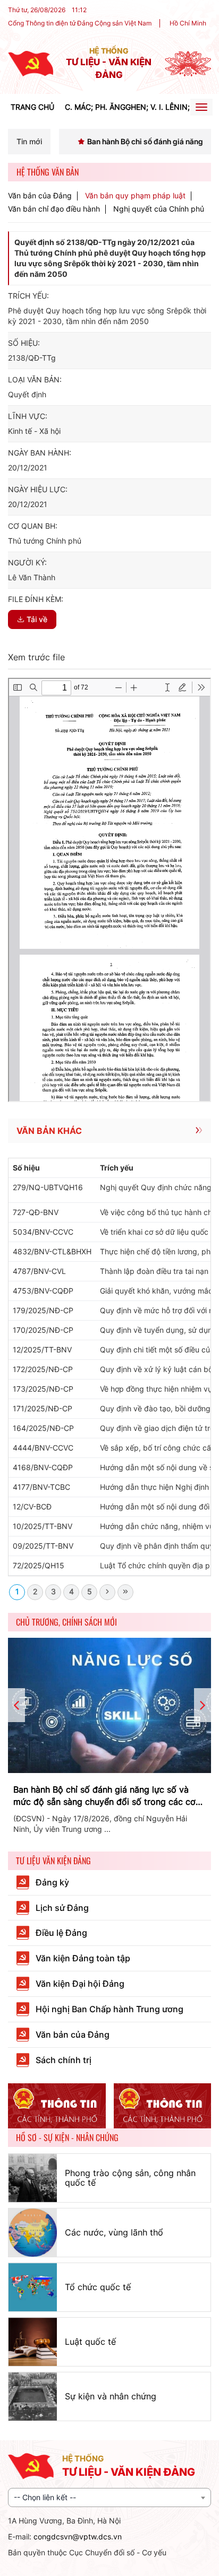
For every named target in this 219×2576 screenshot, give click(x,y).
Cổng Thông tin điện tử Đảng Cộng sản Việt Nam (80, 23)
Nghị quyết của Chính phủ (159, 209)
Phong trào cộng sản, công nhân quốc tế (130, 2178)
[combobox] (109, 2498)
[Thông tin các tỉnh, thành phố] (57, 2106)
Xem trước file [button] (36, 657)
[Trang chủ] (31, 63)
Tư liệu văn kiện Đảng (53, 1861)
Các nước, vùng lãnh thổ (114, 2232)
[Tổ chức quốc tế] (33, 2287)
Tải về (37, 619)
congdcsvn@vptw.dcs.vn (78, 2536)
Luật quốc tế (90, 2342)
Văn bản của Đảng (40, 196)
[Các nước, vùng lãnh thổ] (33, 2233)
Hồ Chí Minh (188, 23)
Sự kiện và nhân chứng (111, 2396)
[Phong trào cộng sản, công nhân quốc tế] (33, 2178)
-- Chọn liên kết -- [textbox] (45, 2497)
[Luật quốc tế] (33, 2342)
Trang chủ (32, 107)
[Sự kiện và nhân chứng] (33, 2396)
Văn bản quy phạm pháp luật (135, 196)
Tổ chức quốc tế (98, 2287)
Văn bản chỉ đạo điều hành (54, 209)
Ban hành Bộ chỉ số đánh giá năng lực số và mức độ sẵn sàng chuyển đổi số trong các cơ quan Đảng (104, 1796)
